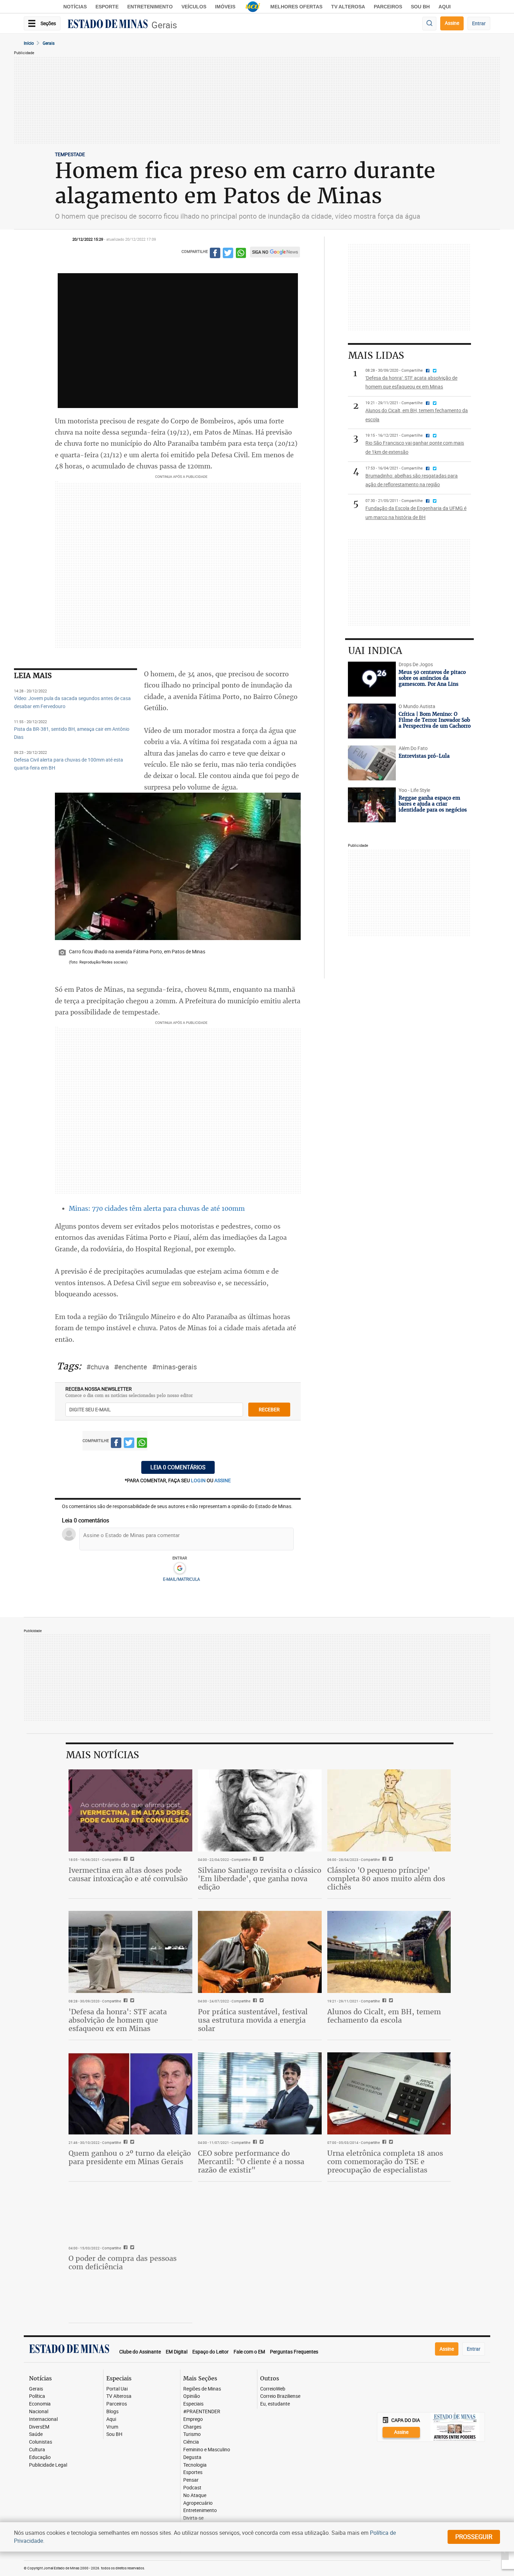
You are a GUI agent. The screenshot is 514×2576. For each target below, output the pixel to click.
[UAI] (253, 7)
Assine (452, 23)
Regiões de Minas (202, 2389)
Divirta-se (193, 2518)
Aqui (111, 2419)
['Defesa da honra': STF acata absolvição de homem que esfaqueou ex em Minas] (130, 1952)
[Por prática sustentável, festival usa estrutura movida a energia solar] (260, 1952)
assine (223, 1480)
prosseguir (474, 2537)
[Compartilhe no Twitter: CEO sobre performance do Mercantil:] (261, 2142)
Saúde (36, 2434)
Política (37, 2396)
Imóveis (225, 7)
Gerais (164, 25)
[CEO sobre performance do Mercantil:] (260, 2094)
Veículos (194, 7)
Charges (192, 2427)
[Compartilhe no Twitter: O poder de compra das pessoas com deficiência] (131, 2248)
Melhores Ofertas (296, 7)
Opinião (192, 2396)
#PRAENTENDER (202, 2412)
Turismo (192, 2434)
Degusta (192, 2457)
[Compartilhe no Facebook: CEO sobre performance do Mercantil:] (254, 2142)
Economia (40, 2404)
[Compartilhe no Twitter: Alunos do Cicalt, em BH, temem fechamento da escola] (390, 2001)
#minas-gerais (174, 1367)
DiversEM (39, 2427)
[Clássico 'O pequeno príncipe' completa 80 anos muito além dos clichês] (389, 1811)
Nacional (39, 2412)
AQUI (445, 7)
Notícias (75, 7)
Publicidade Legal (48, 2465)
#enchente (131, 1367)
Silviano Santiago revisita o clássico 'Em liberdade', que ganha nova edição (260, 1879)
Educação (40, 2457)
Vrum (112, 2427)
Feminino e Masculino (207, 2450)
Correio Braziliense (280, 2396)
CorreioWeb (273, 2389)
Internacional (43, 2419)
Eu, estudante (275, 2404)
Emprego (193, 2419)
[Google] (180, 1569)
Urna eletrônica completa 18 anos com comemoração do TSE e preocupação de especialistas (385, 2162)
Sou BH (420, 7)
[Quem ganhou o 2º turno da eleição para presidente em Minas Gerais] (130, 2094)
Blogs (112, 2412)
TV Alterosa (348, 7)
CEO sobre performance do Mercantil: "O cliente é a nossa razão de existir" (251, 2162)
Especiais (193, 2404)
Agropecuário (198, 2503)
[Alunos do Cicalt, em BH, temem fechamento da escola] (389, 1952)
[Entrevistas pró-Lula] (372, 763)
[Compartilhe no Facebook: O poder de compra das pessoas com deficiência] (125, 2248)
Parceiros (388, 7)
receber (269, 1409)
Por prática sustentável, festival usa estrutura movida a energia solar (253, 2020)
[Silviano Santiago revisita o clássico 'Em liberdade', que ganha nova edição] (260, 1811)
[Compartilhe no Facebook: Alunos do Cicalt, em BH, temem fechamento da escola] (383, 2001)
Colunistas (41, 2442)
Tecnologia (195, 2465)
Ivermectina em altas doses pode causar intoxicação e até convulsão (128, 1874)
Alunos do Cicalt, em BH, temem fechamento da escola (384, 2016)
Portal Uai (117, 2389)
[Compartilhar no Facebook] (215, 254)
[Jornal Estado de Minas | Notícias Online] (108, 25)
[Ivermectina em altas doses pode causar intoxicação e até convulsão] (130, 1811)
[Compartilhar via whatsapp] (241, 254)
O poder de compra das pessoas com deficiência (123, 2262)
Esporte (107, 7)
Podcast (192, 2488)
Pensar (191, 2480)
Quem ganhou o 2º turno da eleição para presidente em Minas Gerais (130, 2157)
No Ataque (195, 2495)
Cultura (37, 2450)
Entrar (479, 23)
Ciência (191, 2442)
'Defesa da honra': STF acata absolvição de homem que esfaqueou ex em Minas (118, 2020)
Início (29, 43)
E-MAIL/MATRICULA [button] (181, 1579)
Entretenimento (150, 7)
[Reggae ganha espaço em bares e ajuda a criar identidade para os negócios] (372, 805)
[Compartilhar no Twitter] (228, 254)
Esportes (193, 2472)
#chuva (98, 1367)
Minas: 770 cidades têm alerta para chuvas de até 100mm (157, 1208)
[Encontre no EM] (429, 24)
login (199, 1480)
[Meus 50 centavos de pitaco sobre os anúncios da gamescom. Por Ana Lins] (372, 679)
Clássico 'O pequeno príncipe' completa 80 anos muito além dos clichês (386, 1879)
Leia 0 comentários (178, 1467)
